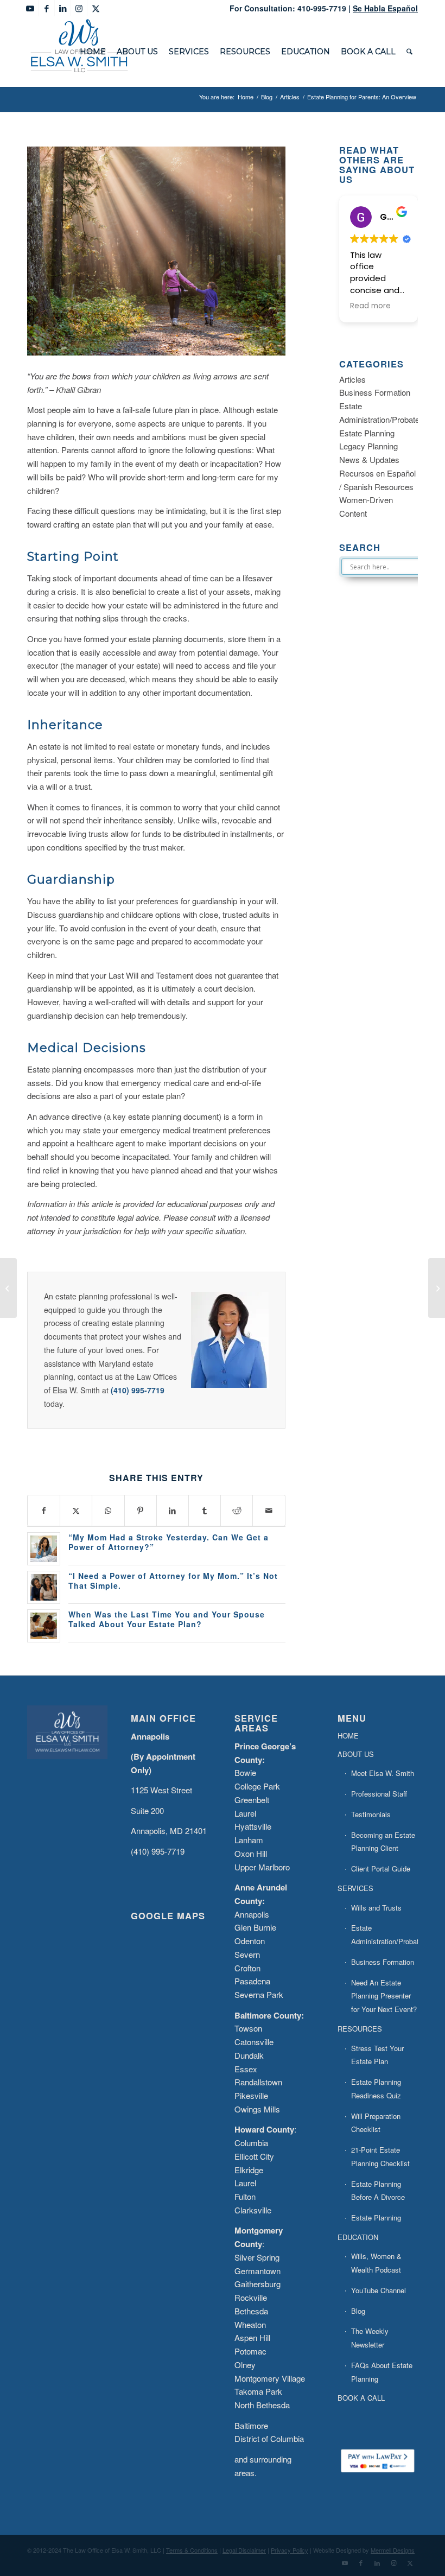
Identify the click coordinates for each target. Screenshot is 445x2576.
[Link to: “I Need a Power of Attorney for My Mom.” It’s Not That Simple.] (44, 1587)
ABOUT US (356, 1754)
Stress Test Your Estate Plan (377, 2055)
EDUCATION (358, 2237)
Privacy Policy (290, 2550)
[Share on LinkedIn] (173, 1511)
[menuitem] (93, 52)
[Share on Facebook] (44, 1511)
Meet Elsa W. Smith (383, 1773)
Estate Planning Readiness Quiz (376, 2089)
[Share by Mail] (269, 1511)
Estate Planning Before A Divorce (378, 2191)
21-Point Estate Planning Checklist (380, 2156)
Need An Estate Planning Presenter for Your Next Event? (384, 1996)
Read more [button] (370, 306)
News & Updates (369, 459)
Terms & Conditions (192, 2550)
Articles (352, 379)
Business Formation (375, 392)
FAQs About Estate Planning (382, 2372)
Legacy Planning (368, 446)
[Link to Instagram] (79, 8)
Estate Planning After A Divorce (376, 2224)
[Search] (409, 52)
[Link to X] (96, 8)
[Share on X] (76, 1511)
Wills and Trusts (376, 1908)
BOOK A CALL (361, 2398)
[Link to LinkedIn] (63, 8)
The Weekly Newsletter (370, 2338)
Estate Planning (367, 433)
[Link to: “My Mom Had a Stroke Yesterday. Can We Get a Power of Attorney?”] (44, 1549)
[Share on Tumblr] (205, 1511)
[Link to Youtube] (30, 8)
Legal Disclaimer (244, 2550)
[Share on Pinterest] (141, 1511)
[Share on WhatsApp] (108, 1511)
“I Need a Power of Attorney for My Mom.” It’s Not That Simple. (173, 1581)
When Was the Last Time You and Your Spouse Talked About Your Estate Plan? (167, 1619)
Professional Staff (379, 1794)
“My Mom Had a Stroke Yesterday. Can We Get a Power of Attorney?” (169, 1542)
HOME (348, 1736)
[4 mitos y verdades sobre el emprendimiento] (8, 1288)
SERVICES (355, 1888)
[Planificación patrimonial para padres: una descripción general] (437, 1288)
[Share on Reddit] (237, 1511)
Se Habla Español (385, 8)
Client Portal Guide (381, 1868)
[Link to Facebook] (46, 8)
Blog (358, 2311)
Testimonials (371, 1814)
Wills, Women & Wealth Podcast (376, 2263)
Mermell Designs (393, 2550)
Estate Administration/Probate (384, 1934)
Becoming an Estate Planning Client (383, 1842)
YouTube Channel (379, 2290)
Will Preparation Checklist (376, 2123)
